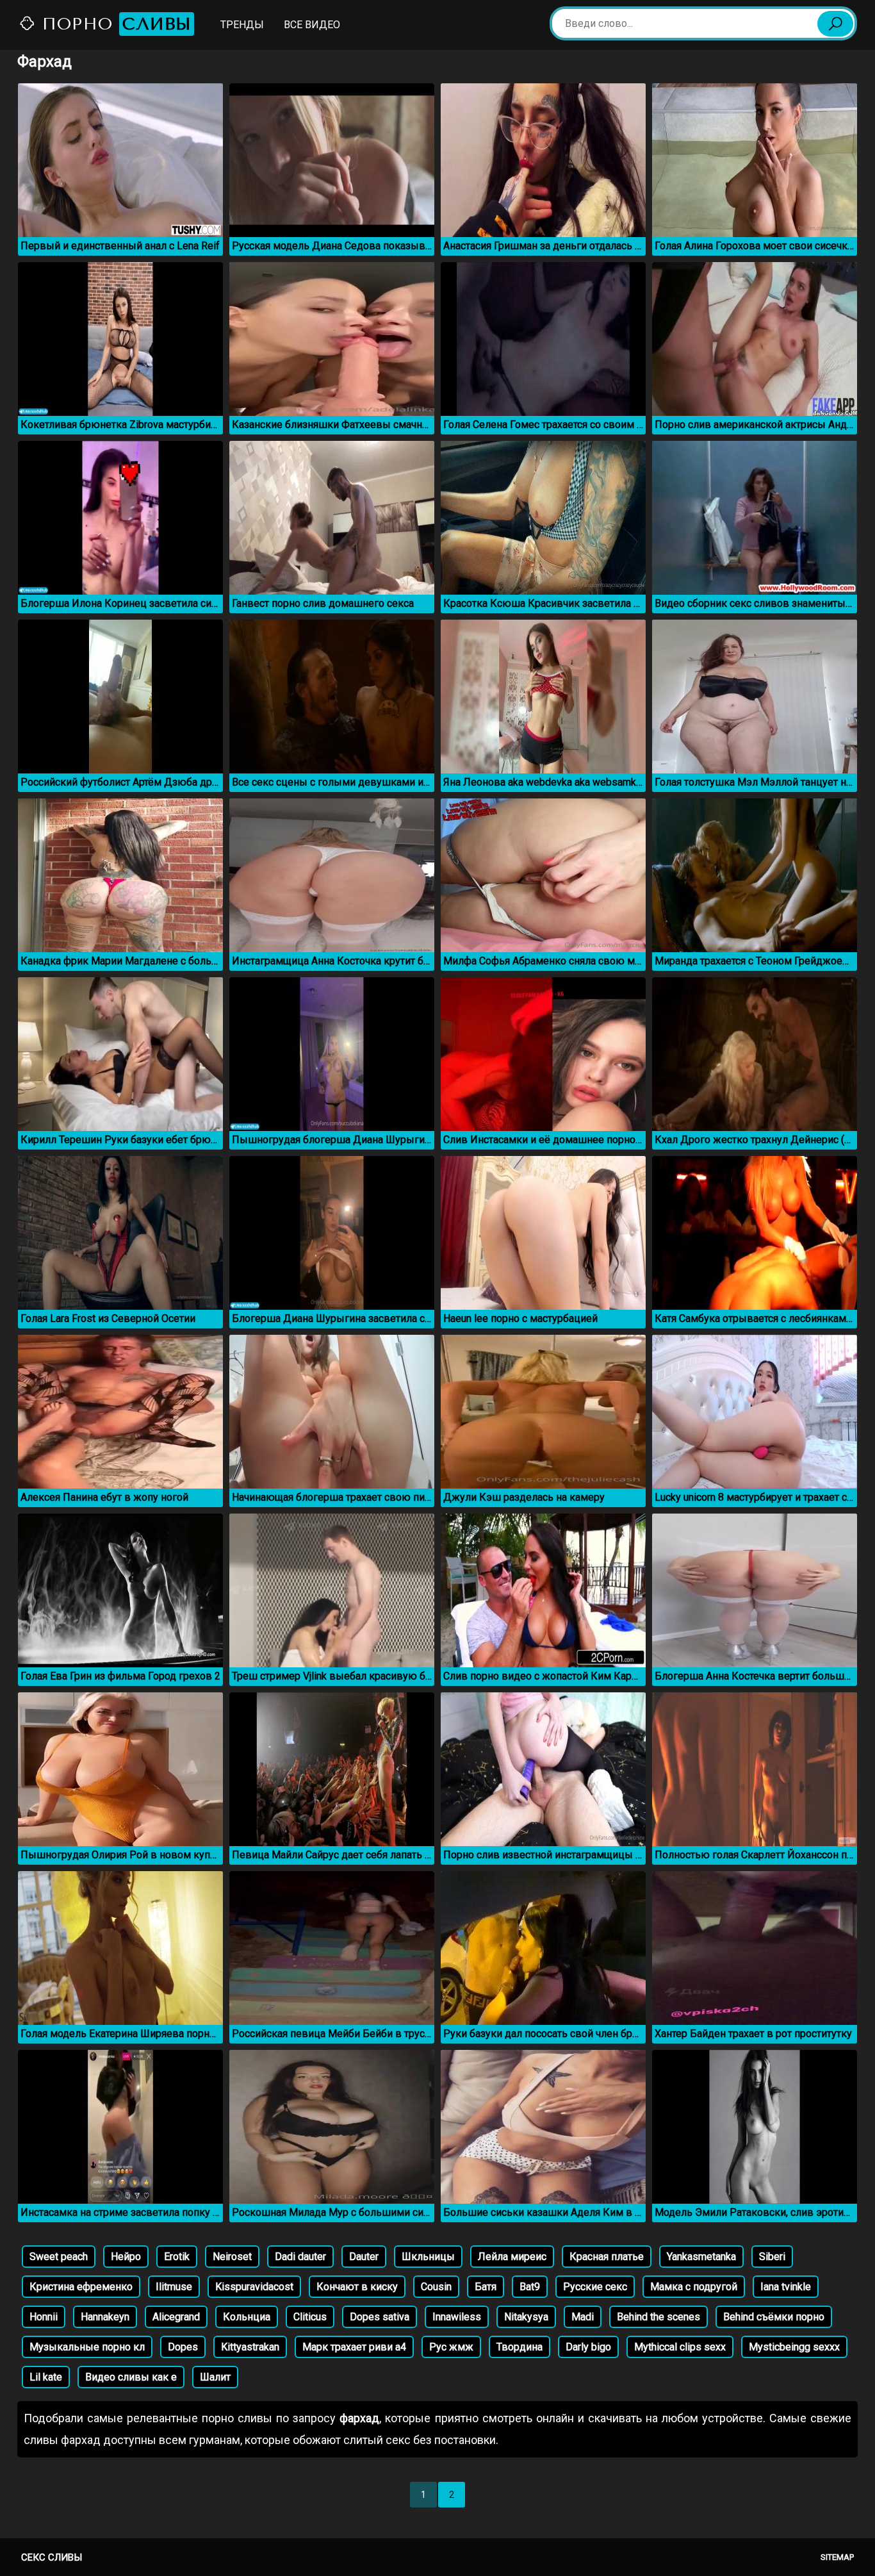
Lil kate (46, 2377)
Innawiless (457, 2317)
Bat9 (530, 2287)
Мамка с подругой (694, 2287)
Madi (583, 2317)
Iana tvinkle (786, 2287)
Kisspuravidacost (254, 2287)
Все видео (312, 25)
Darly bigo (588, 2347)
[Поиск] (835, 24)
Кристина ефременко (81, 2287)
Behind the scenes (658, 2317)
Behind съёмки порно (774, 2317)
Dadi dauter (300, 2257)
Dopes (183, 2347)
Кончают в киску (357, 2287)
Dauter (364, 2257)
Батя (486, 2287)
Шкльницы (428, 2257)
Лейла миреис (512, 2257)
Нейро (126, 2257)
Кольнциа (247, 2317)
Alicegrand (176, 2317)
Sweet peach (59, 2257)
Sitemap (837, 2557)
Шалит (215, 2377)
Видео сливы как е (131, 2377)
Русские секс (595, 2287)
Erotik (177, 2257)
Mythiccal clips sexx (680, 2347)
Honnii (44, 2317)
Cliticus (310, 2317)
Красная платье (607, 2257)
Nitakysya (526, 2317)
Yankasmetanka (701, 2257)
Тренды (242, 25)
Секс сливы (52, 2557)
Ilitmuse (174, 2287)
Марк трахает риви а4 (354, 2347)
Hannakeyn (105, 2317)
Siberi (772, 2257)
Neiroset (232, 2257)
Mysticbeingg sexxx (794, 2347)
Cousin (436, 2287)
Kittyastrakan (250, 2347)
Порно (114, 24)
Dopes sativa (380, 2317)
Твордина (519, 2347)
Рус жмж (451, 2347)
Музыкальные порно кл (87, 2347)
